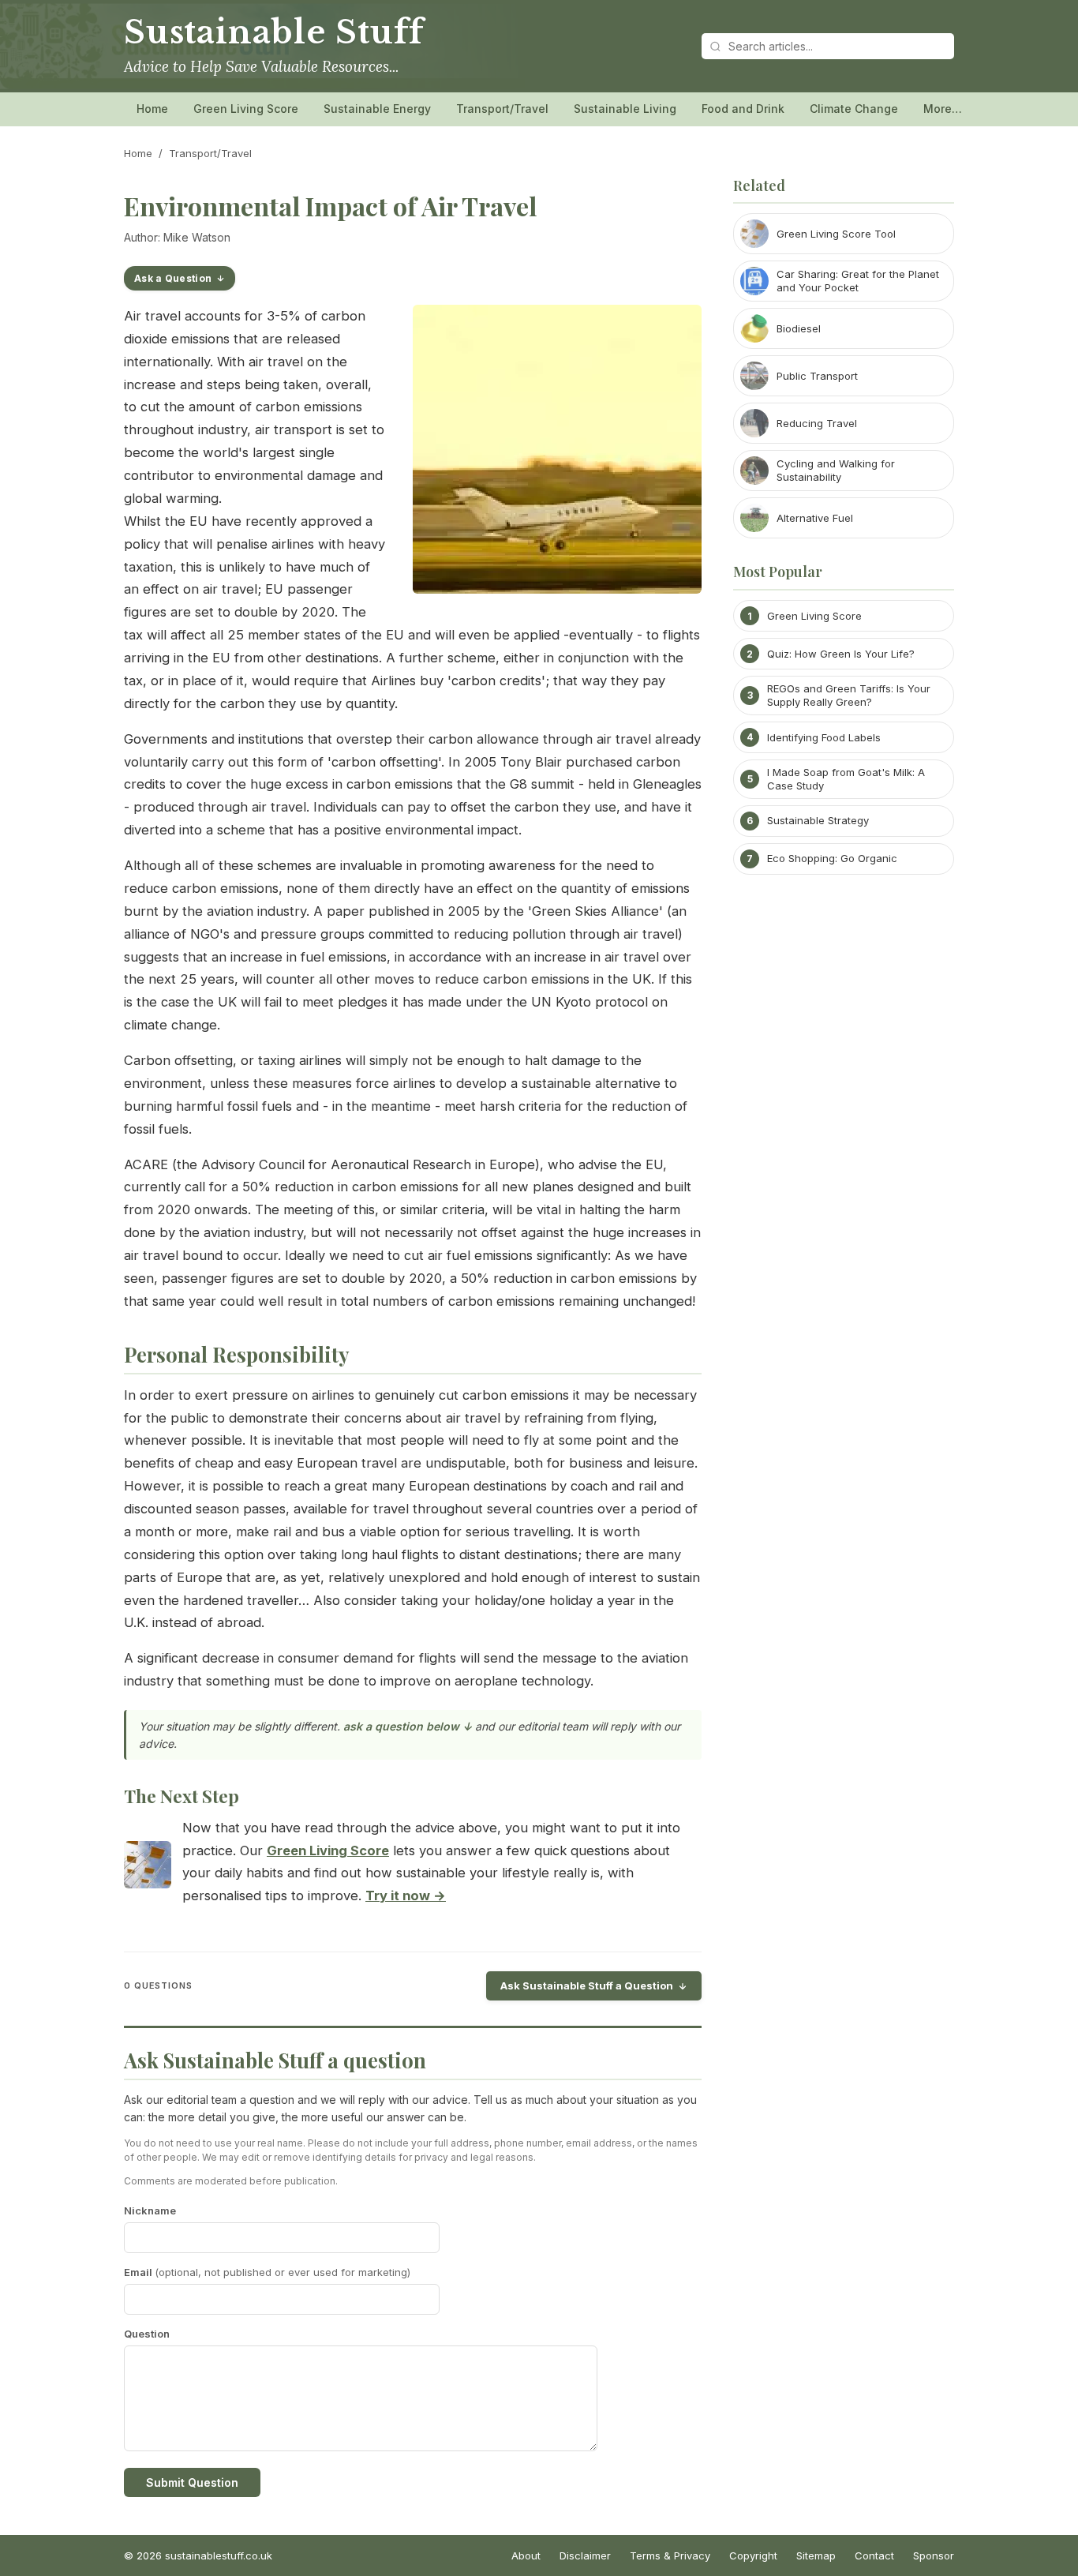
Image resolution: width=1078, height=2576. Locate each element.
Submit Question (192, 2482)
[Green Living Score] (148, 1868)
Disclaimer (585, 2555)
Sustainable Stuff (273, 32)
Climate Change (854, 109)
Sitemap (816, 2555)
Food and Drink (743, 109)
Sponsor (934, 2555)
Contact (874, 2555)
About (526, 2555)
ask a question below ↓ (408, 1726)
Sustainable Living (625, 109)
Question (147, 2334)
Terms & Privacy (670, 2555)
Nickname (150, 2210)
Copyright (753, 2555)
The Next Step (182, 1796)
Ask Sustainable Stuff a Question (587, 1985)
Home (152, 109)
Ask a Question (173, 278)
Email (267, 2272)
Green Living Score (246, 109)
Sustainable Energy (377, 109)
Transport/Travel (502, 109)
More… (943, 109)
